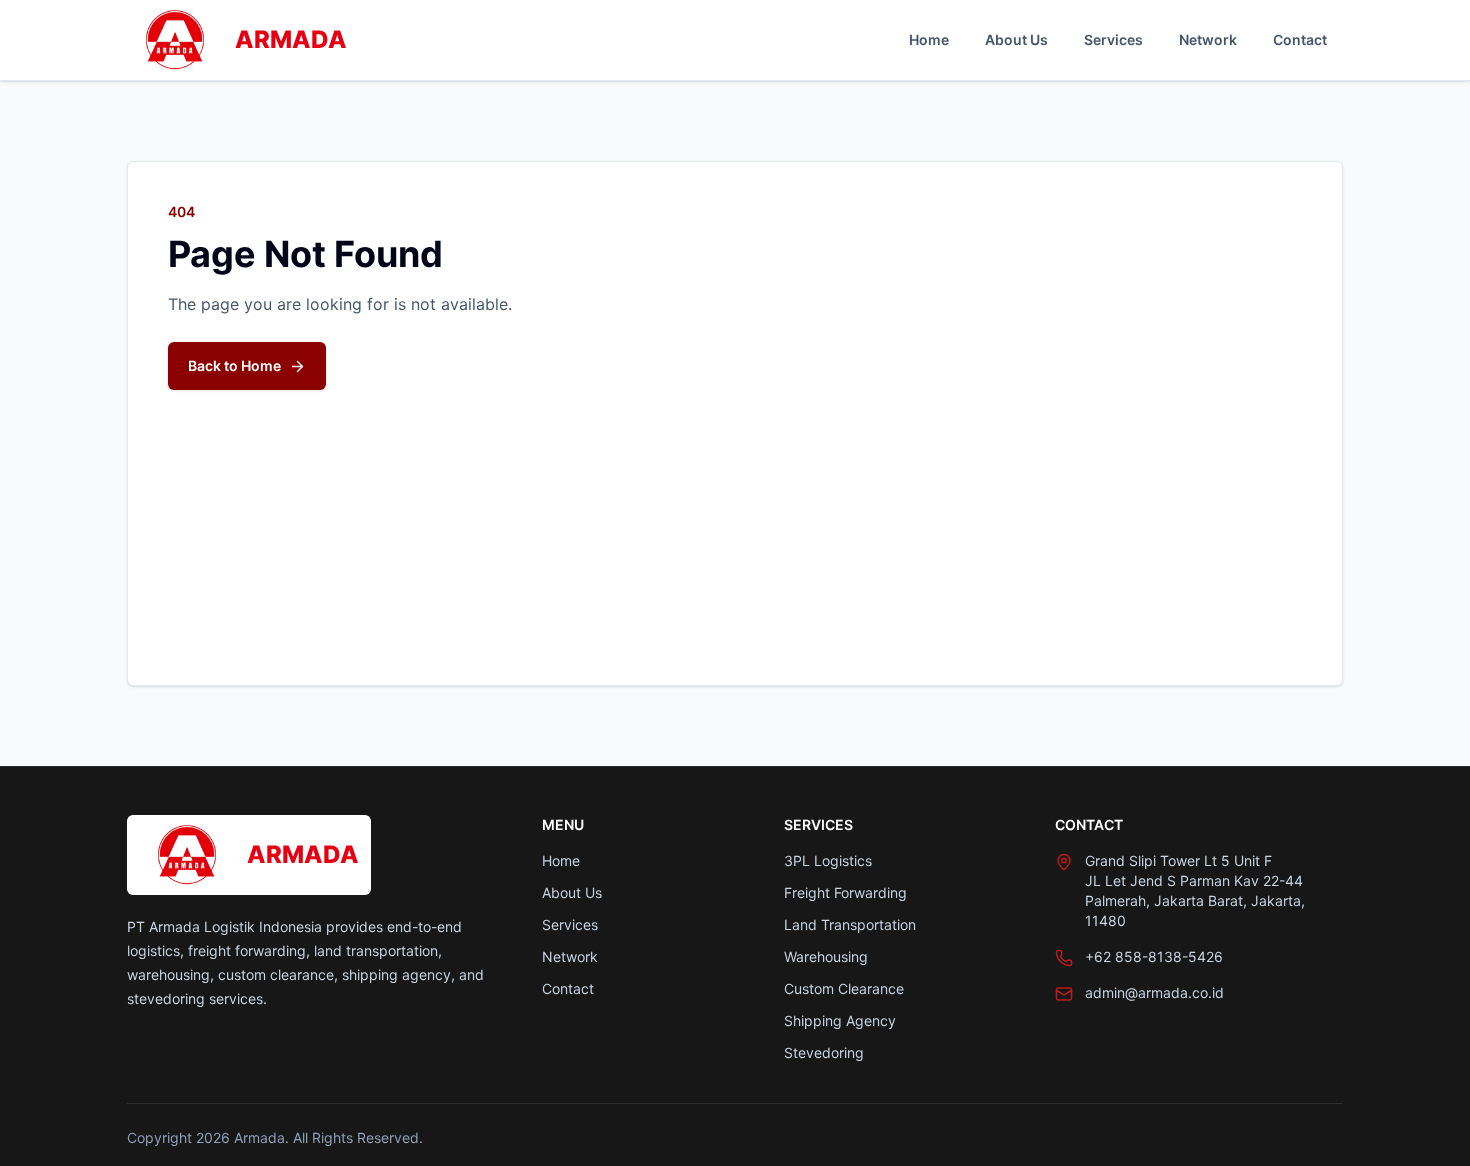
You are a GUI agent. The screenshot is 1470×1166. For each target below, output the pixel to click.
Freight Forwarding (845, 892)
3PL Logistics (828, 860)
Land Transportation (850, 924)
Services (1113, 39)
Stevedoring (824, 1052)
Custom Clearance (844, 988)
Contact (1300, 39)
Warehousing (826, 956)
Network (1208, 39)
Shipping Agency (840, 1020)
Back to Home (234, 365)
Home (929, 39)
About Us (1016, 39)
